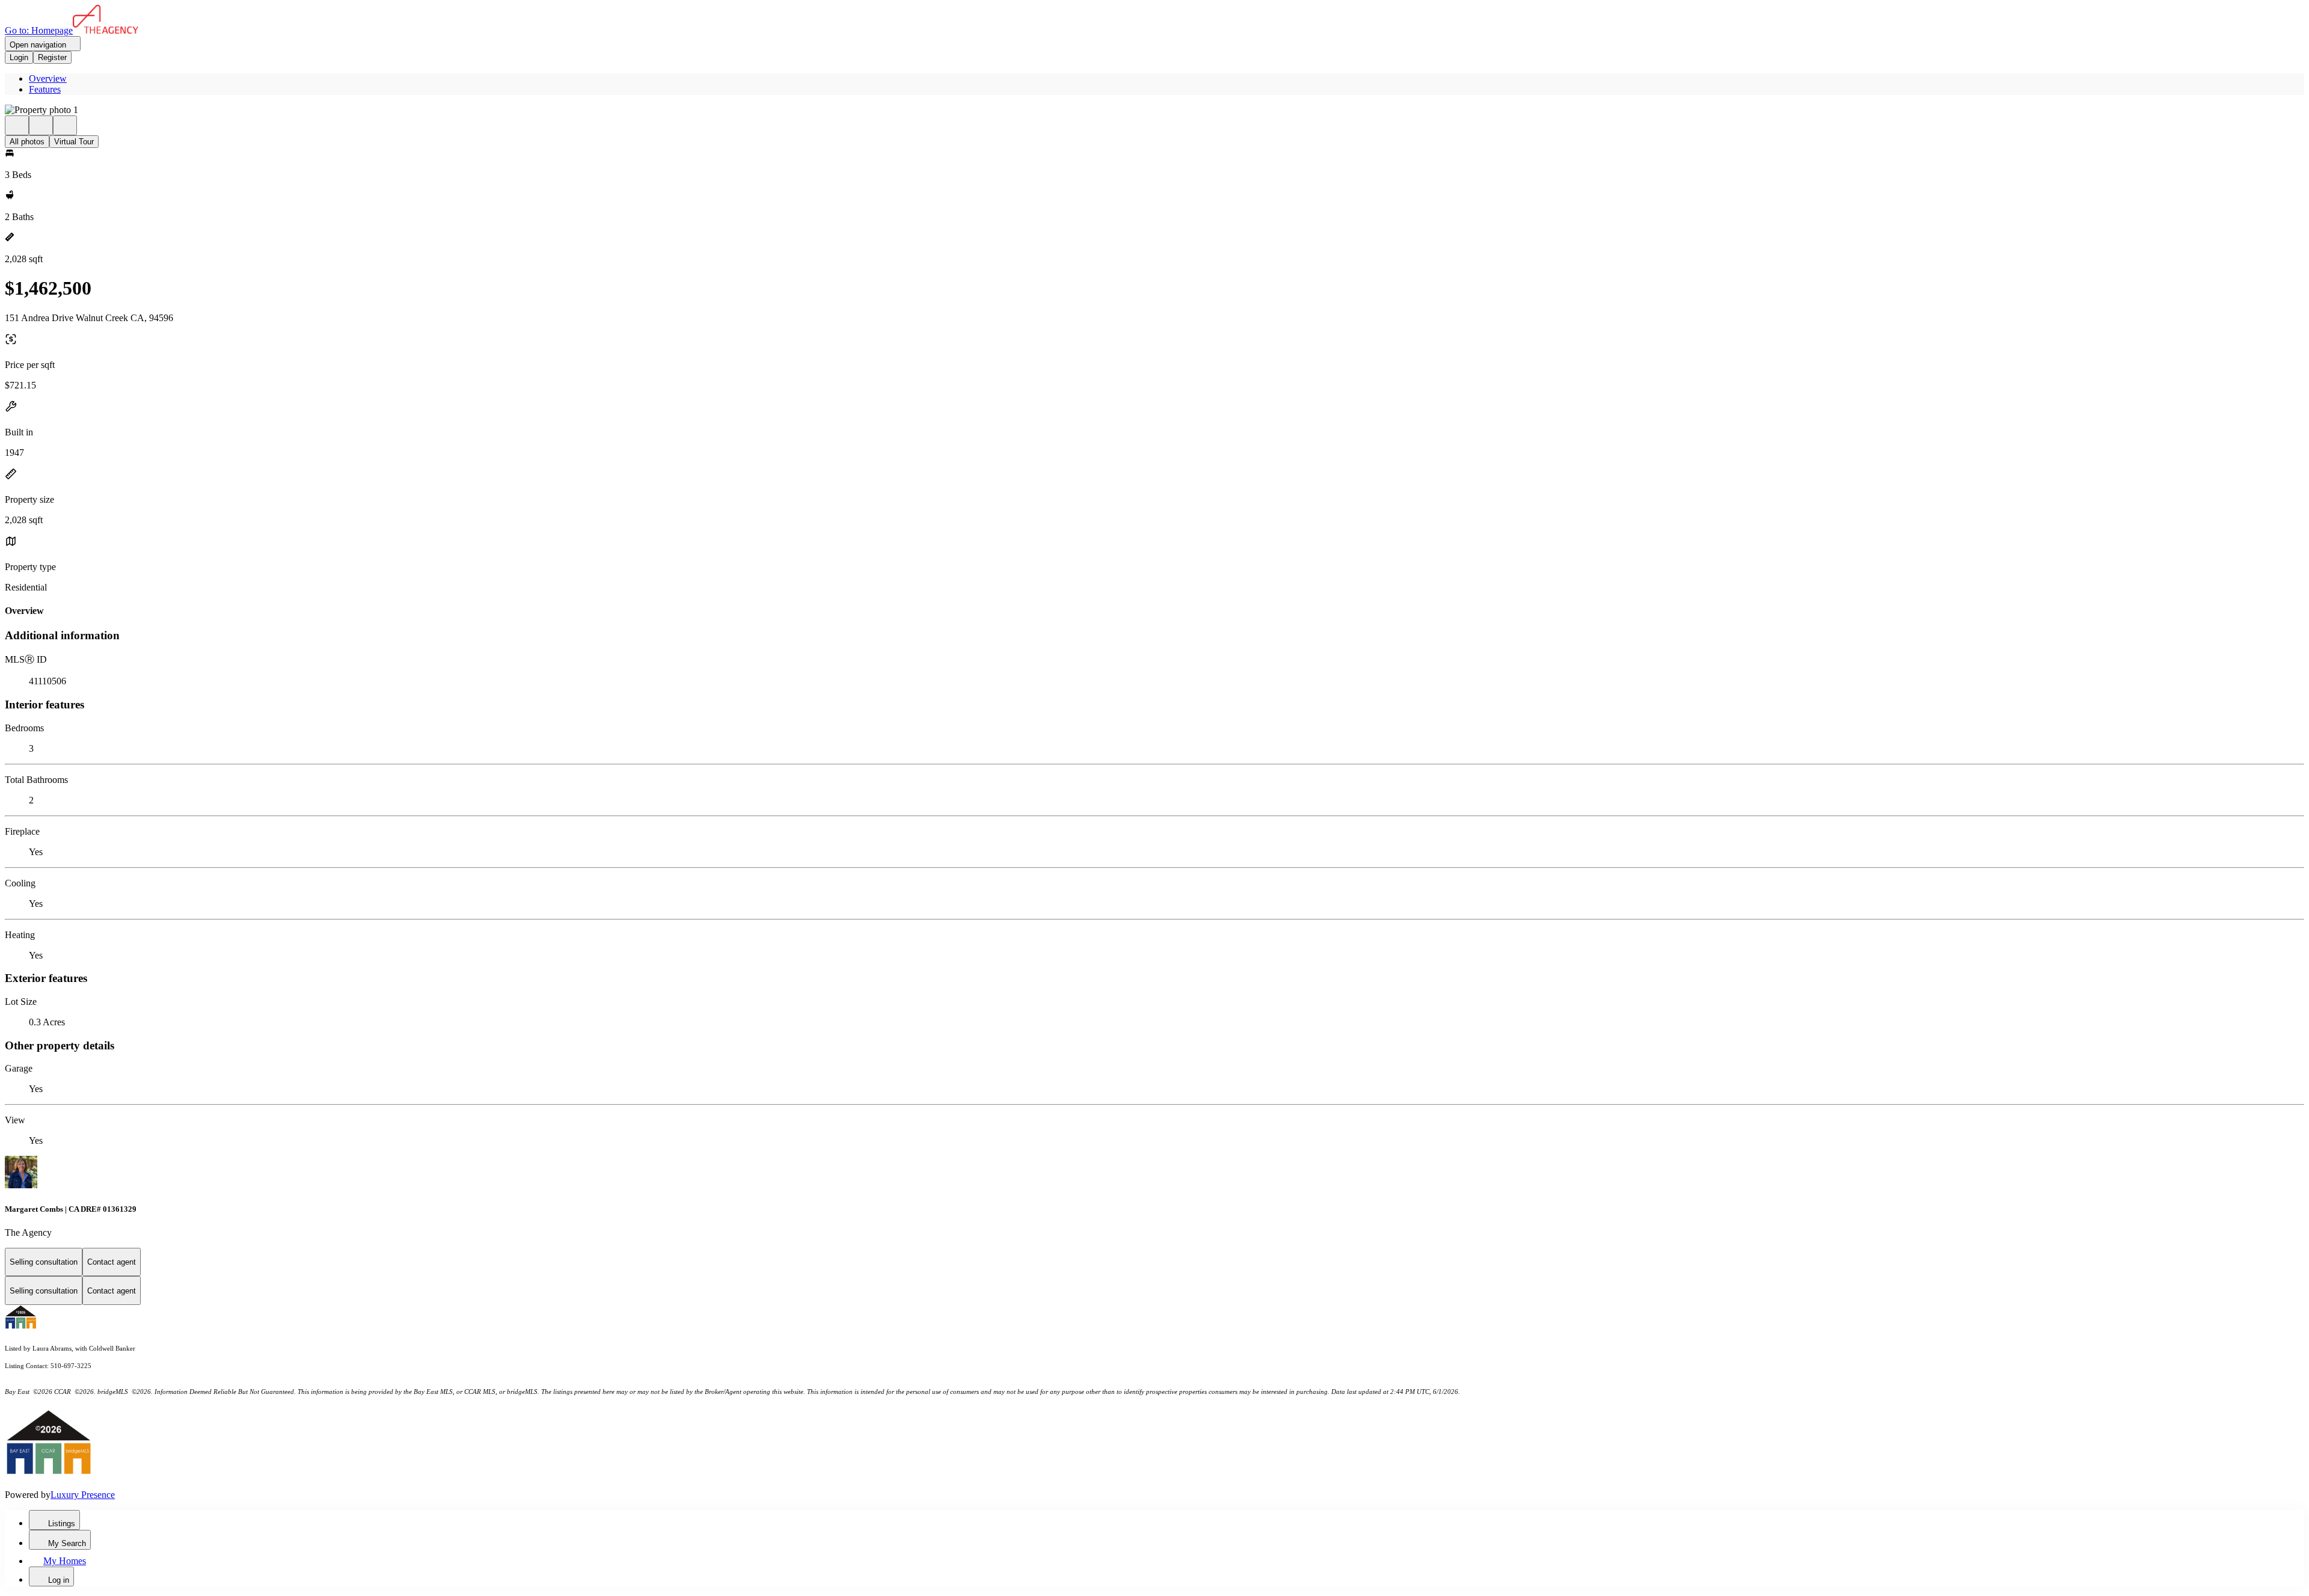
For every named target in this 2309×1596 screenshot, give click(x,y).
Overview (48, 78)
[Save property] (41, 125)
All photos (27, 142)
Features (45, 89)
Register (52, 57)
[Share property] (65, 125)
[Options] (17, 125)
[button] (1154, 110)
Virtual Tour (74, 142)
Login (19, 57)
